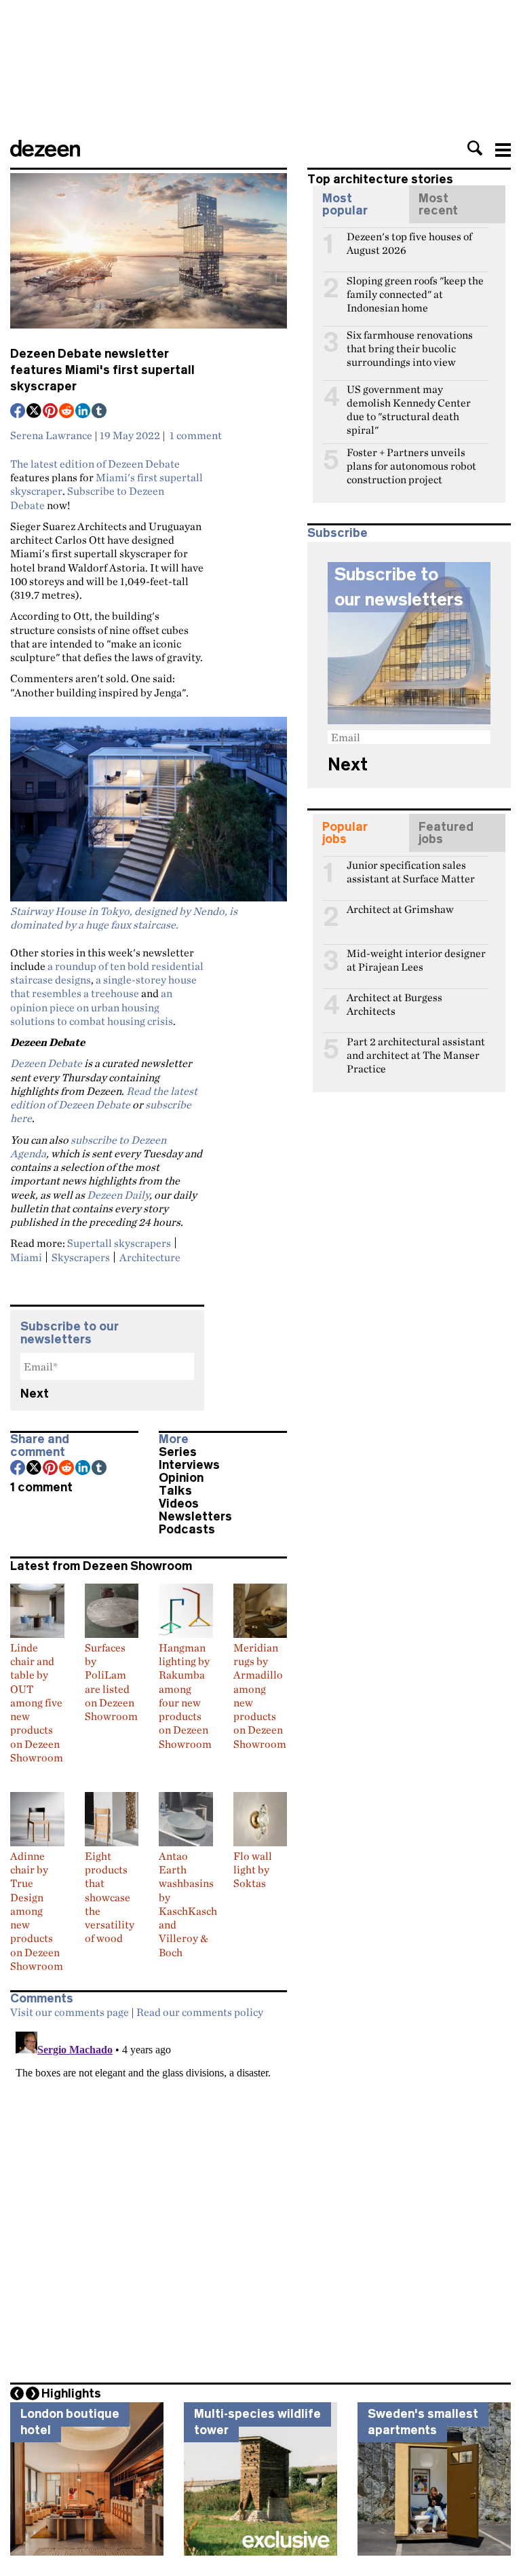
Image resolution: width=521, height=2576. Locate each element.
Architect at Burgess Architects (394, 1003)
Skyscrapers (81, 1257)
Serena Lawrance (51, 435)
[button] (475, 148)
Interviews (189, 1465)
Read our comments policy (200, 2012)
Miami (26, 1257)
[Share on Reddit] (67, 412)
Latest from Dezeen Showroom (101, 1566)
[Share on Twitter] (35, 412)
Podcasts (187, 1529)
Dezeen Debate (46, 1063)
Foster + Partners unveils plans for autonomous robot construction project (411, 458)
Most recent (438, 204)
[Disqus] (149, 2196)
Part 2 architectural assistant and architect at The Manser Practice (416, 1047)
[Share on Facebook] (18, 412)
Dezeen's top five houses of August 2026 (409, 242)
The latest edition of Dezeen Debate (95, 464)
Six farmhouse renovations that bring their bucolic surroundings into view (410, 341)
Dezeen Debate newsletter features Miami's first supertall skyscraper (102, 370)
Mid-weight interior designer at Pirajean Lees (416, 959)
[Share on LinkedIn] (83, 412)
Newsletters (195, 1516)
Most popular (345, 204)
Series (178, 1452)
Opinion (181, 1478)
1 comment (196, 435)
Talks (175, 1491)
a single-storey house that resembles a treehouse (103, 986)
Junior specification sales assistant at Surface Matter (411, 871)
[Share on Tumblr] (100, 412)
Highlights (71, 2393)
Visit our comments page (70, 2012)
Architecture (150, 1257)
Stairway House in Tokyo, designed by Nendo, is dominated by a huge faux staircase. (124, 918)
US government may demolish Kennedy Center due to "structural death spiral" (409, 395)
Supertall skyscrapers (119, 1243)
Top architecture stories (380, 179)
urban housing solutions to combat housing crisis (92, 1014)
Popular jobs (345, 833)
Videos (179, 1504)
